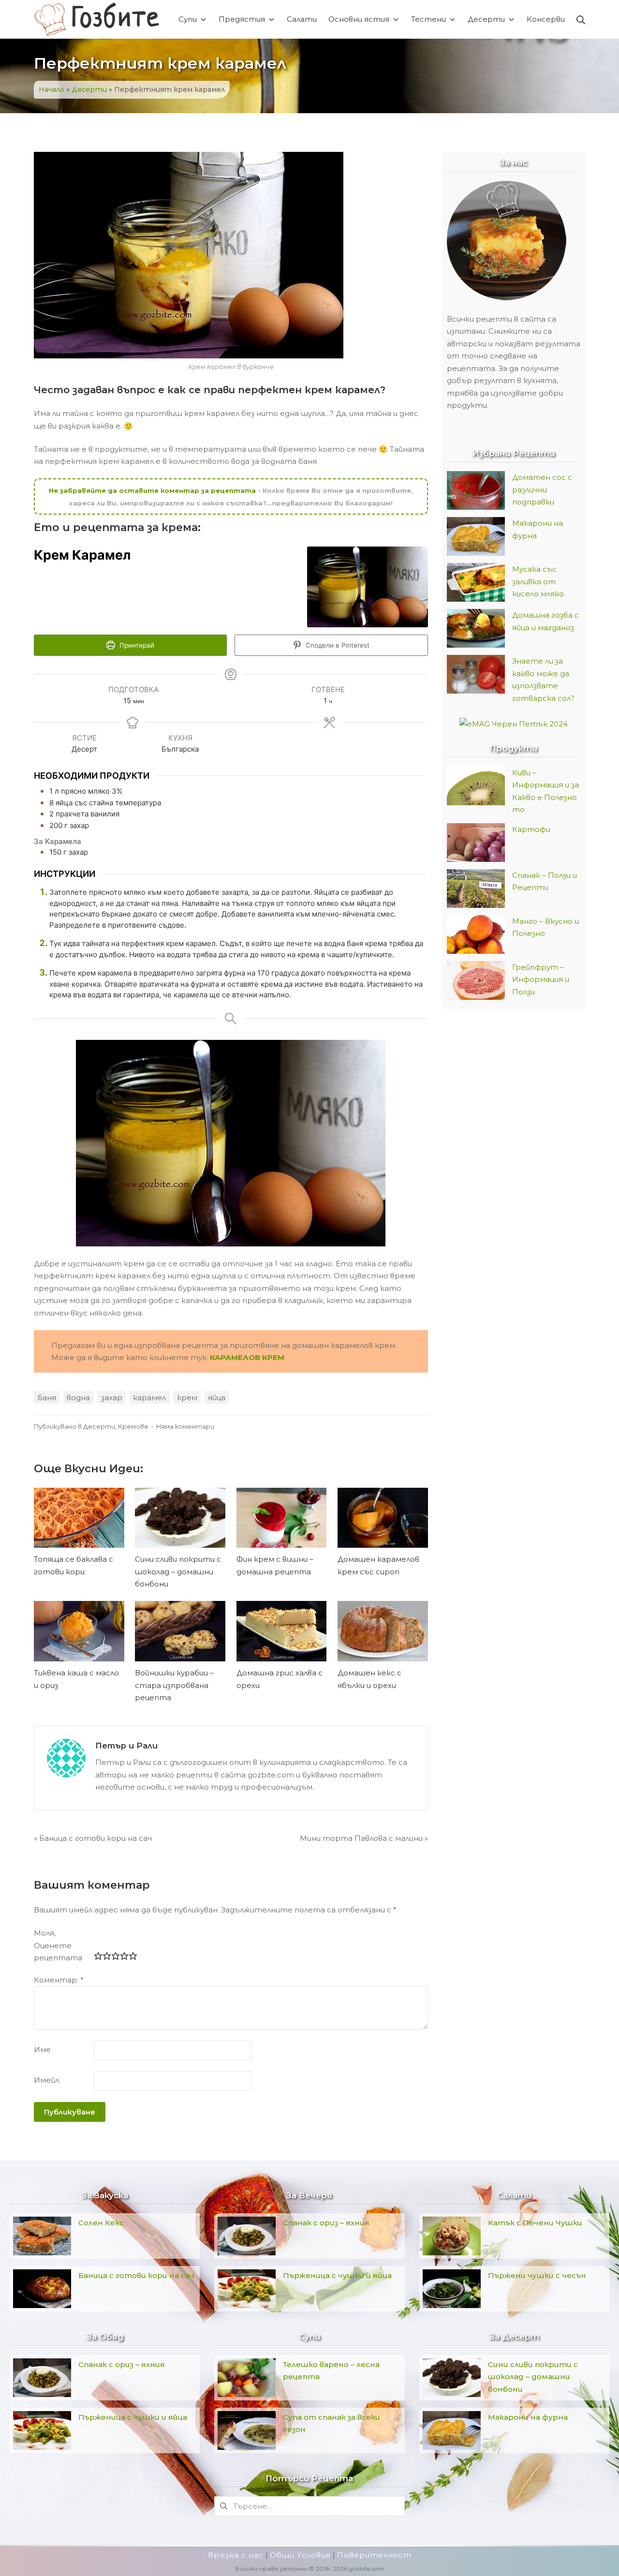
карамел (149, 1398)
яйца (217, 1398)
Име (42, 2050)
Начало (52, 89)
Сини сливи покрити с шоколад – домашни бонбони (178, 1571)
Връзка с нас (236, 2555)
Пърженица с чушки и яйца (133, 2417)
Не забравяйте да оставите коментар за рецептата (153, 490)
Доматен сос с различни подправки (542, 489)
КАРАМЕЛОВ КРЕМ (247, 1357)
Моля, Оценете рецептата (58, 1945)
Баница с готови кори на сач (136, 2275)
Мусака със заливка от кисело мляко (538, 581)
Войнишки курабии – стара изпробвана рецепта (174, 1685)
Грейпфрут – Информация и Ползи (541, 979)
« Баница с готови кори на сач (93, 1838)
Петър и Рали (126, 1746)
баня (47, 1398)
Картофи (531, 829)
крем (187, 1398)
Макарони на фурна (528, 2417)
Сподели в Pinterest (337, 645)
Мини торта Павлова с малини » (364, 1838)
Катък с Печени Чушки (535, 2223)
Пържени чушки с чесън (537, 2275)
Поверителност (374, 2555)
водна (78, 1398)
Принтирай (136, 645)
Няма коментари (185, 1427)
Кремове (133, 1427)
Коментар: (59, 1980)
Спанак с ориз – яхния (122, 2364)
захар (112, 1398)
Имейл (46, 2080)
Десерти (89, 89)
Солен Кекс (101, 2223)
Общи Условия (300, 2555)
